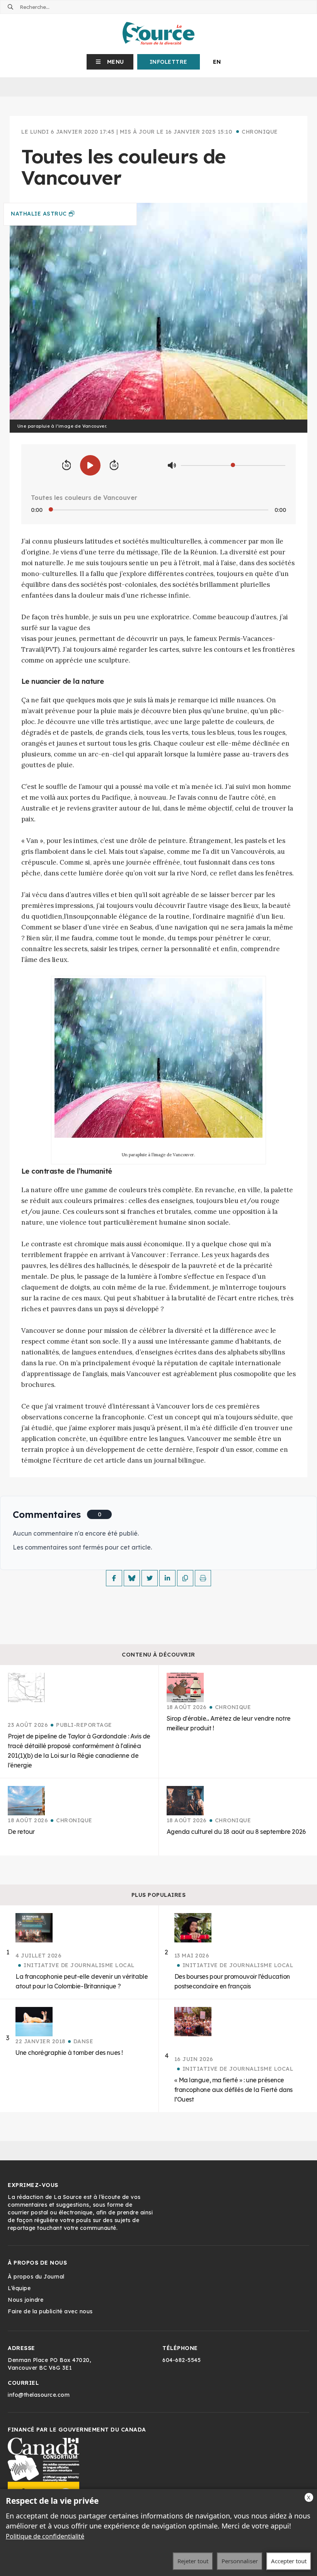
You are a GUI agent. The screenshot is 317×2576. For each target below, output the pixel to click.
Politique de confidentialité (45, 2536)
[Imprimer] (203, 1578)
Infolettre (169, 62)
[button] (110, 62)
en (217, 62)
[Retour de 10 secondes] (66, 466)
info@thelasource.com (39, 2395)
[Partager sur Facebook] (114, 1578)
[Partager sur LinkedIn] (167, 1578)
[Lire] (90, 465)
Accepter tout (289, 2561)
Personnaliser (240, 2561)
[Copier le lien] (185, 1578)
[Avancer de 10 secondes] (114, 466)
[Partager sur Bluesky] (132, 1578)
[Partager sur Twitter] (150, 1578)
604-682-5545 (182, 2360)
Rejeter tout (193, 2561)
